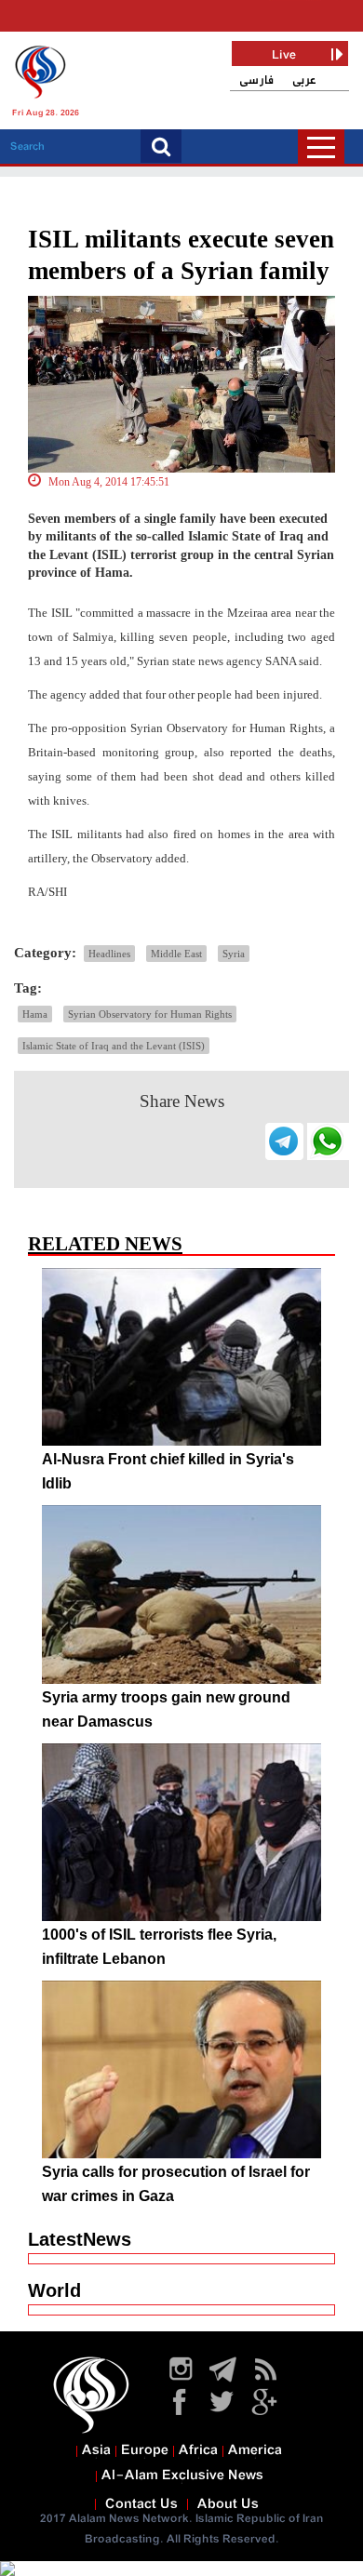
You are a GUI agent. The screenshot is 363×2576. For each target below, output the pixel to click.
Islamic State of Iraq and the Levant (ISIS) (114, 1046)
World (54, 2290)
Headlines (109, 954)
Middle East (176, 954)
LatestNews (80, 2239)
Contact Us (141, 2504)
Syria (234, 954)
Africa (198, 2450)
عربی (304, 80)
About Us (228, 2504)
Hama (35, 1014)
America (255, 2450)
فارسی (256, 80)
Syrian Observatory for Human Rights (150, 1014)
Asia (96, 2450)
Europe (145, 2450)
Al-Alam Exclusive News (182, 2476)
